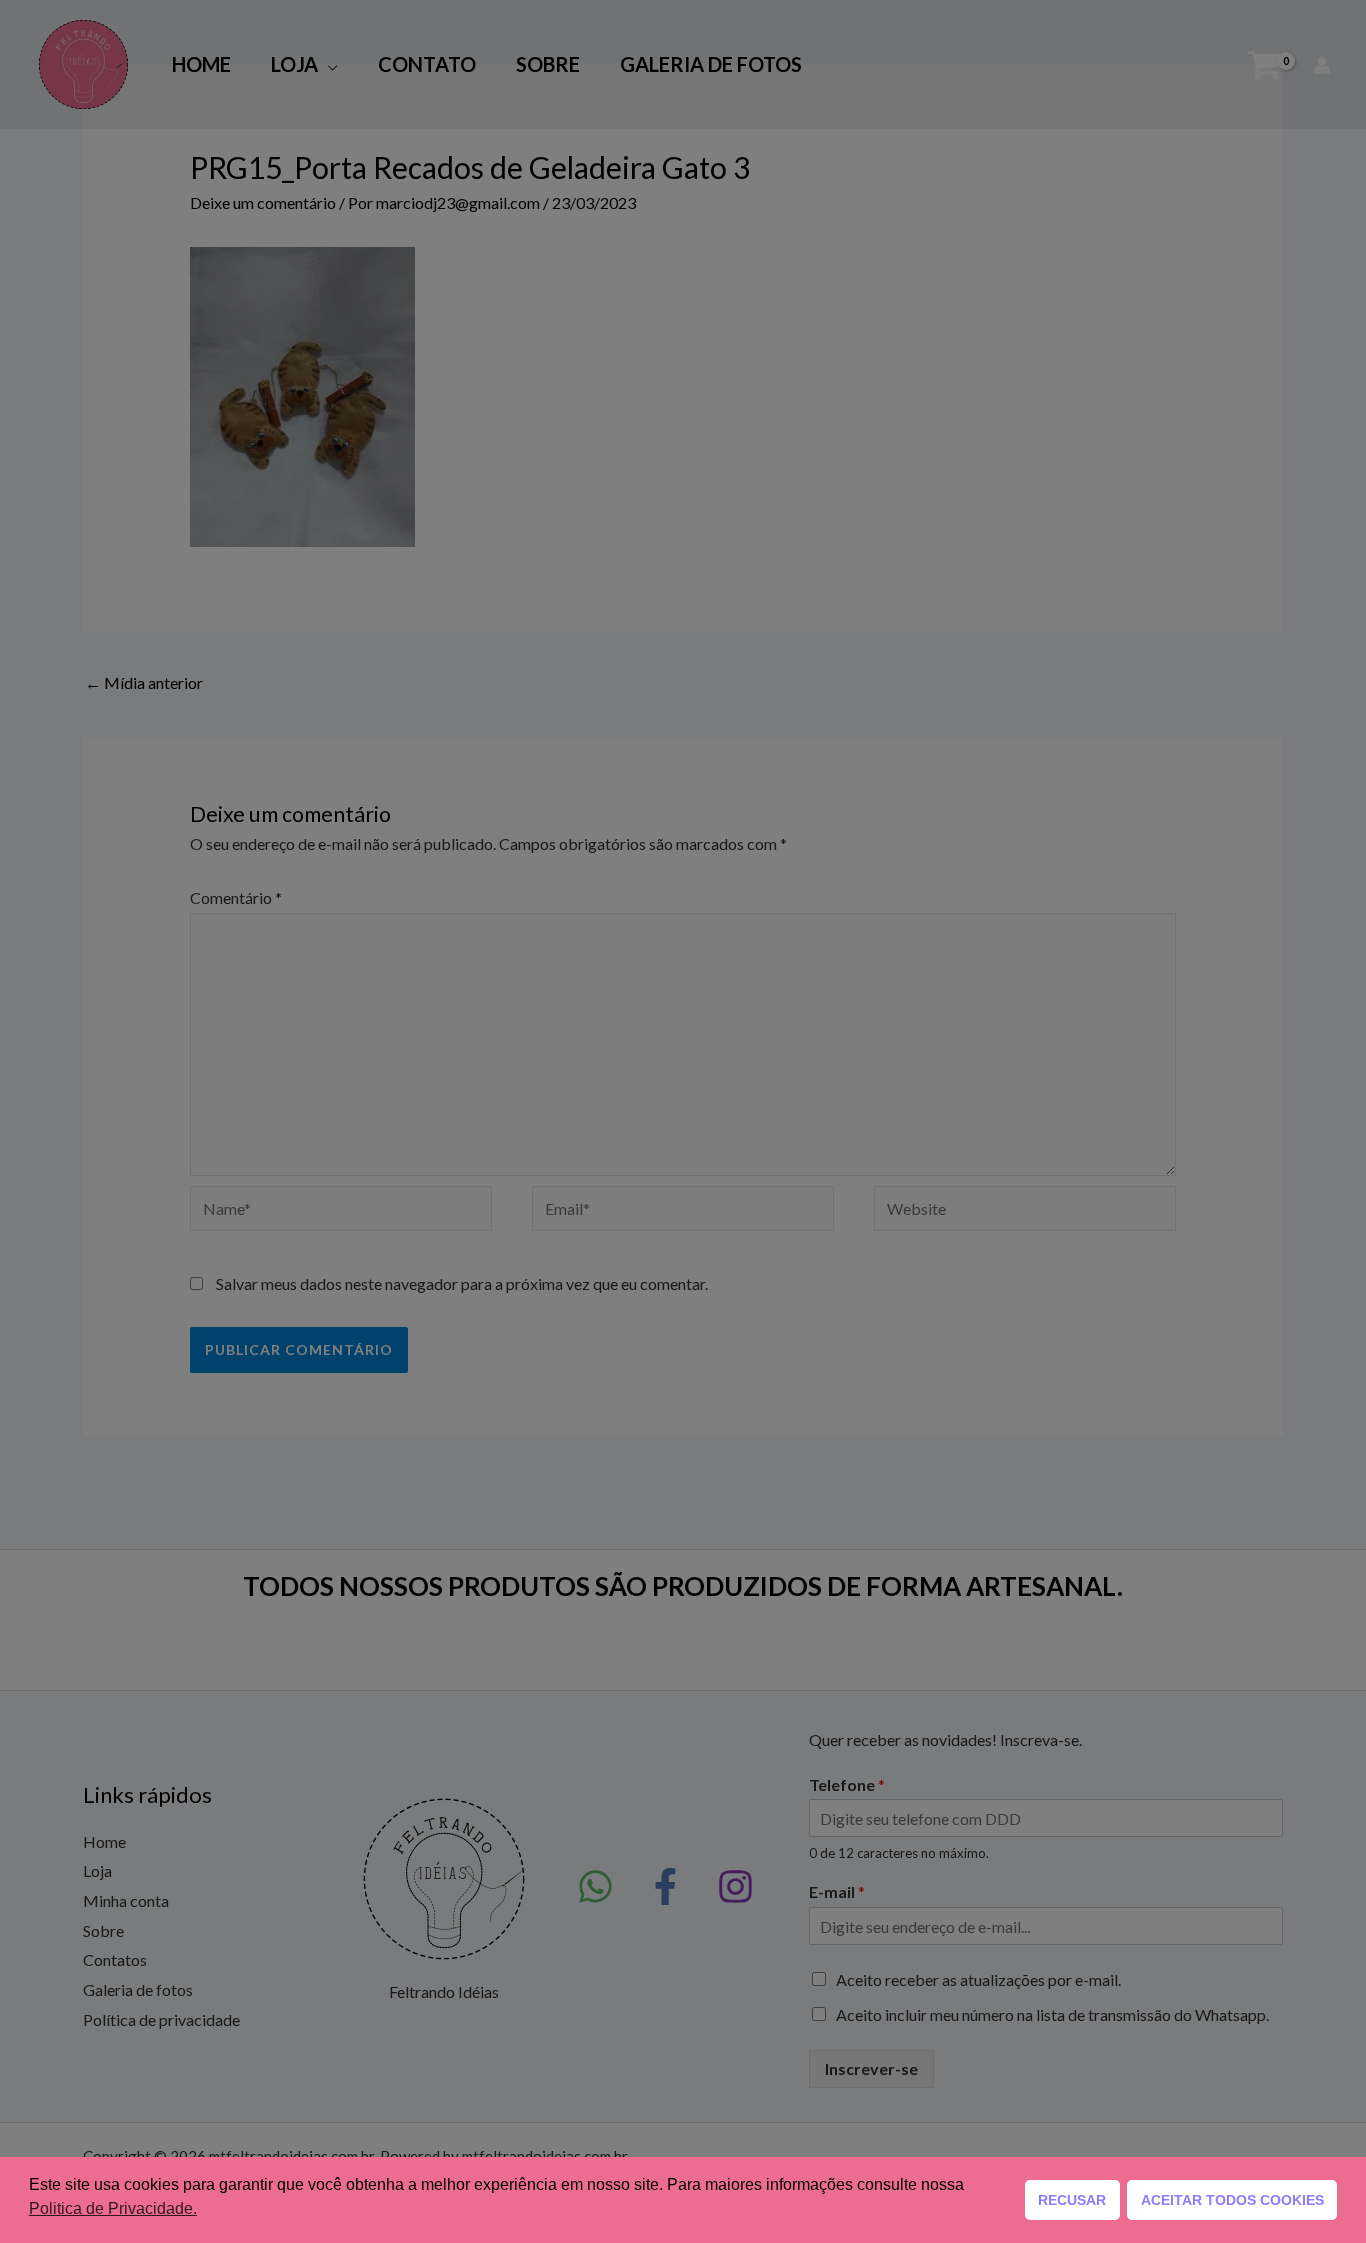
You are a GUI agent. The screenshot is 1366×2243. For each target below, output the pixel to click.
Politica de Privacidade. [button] (113, 2208)
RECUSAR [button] (1072, 2200)
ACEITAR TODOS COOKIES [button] (1232, 2200)
